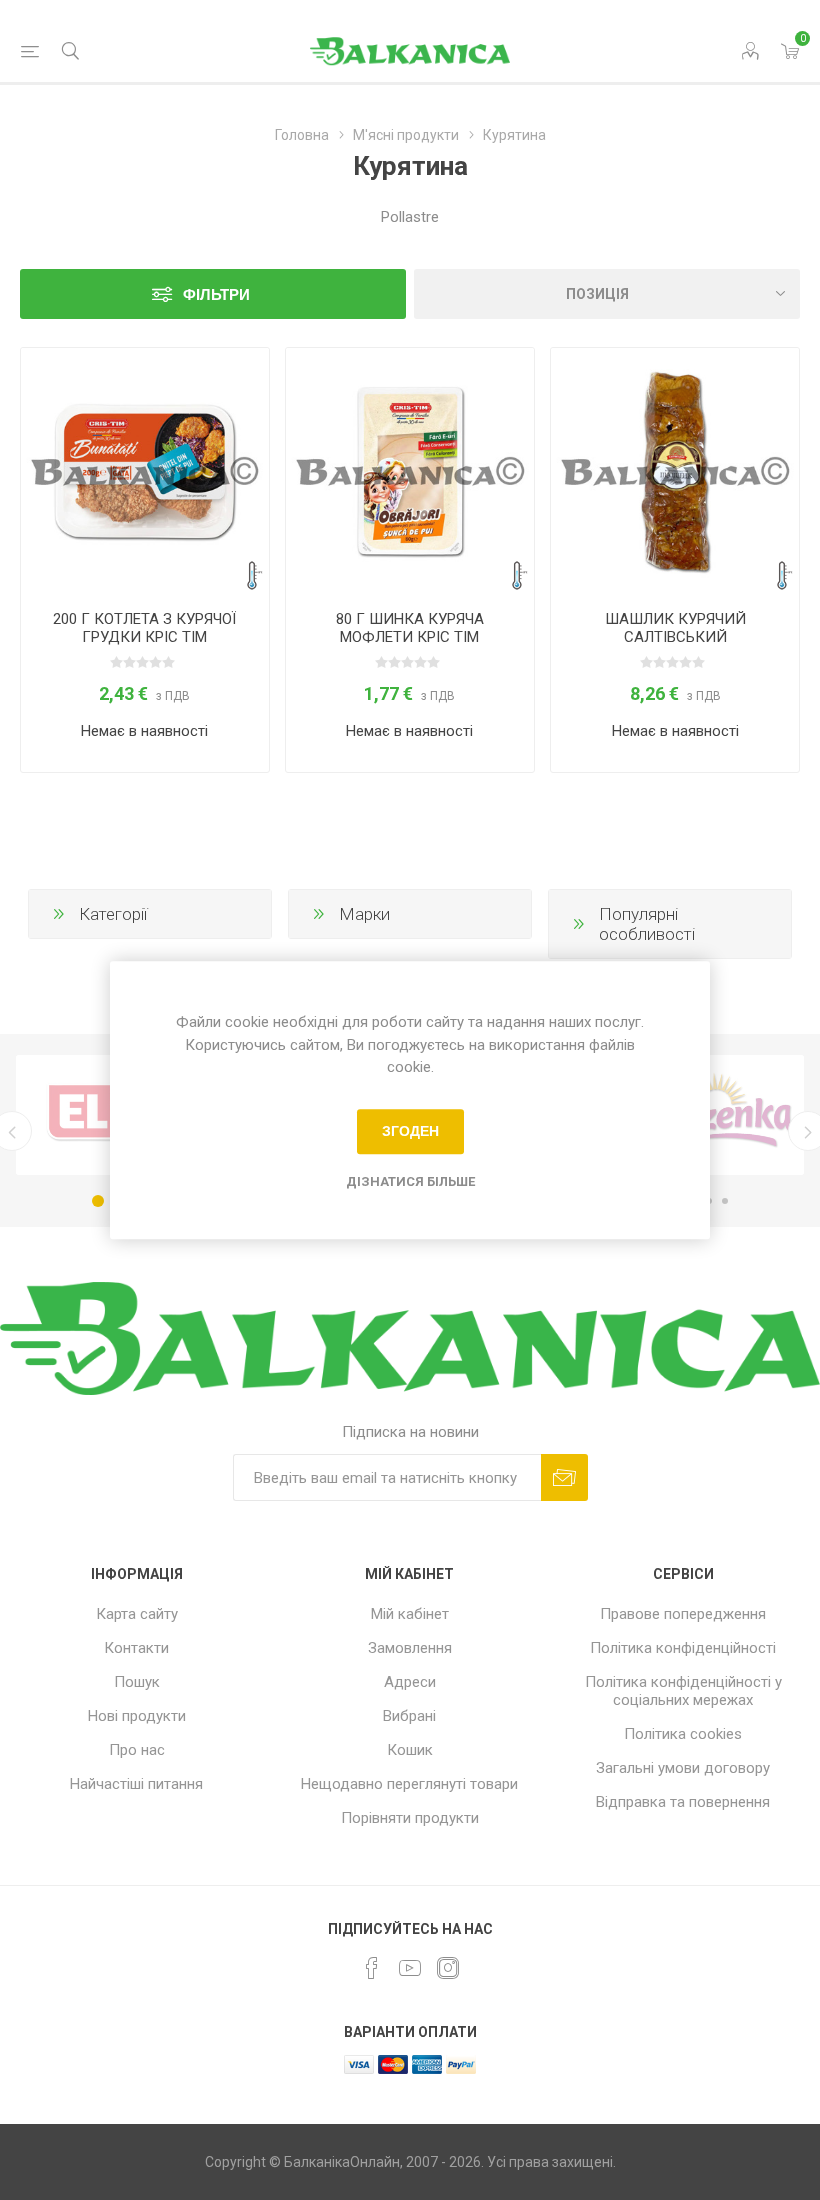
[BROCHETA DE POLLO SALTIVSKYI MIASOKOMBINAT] (675, 472)
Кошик (410, 1750)
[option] (107, 1115)
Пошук (137, 1682)
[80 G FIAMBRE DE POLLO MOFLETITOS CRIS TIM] (410, 472)
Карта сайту (137, 1614)
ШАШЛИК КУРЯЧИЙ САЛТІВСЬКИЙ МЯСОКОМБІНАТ (675, 637)
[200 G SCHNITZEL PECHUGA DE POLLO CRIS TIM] (145, 472)
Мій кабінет (410, 1614)
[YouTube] (410, 1968)
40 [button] (725, 1201)
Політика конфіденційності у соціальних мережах (683, 1691)
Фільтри (216, 294)
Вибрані (409, 1716)
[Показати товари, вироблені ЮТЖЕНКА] (713, 1115)
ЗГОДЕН (410, 1131)
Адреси (410, 1682)
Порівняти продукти (410, 1818)
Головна (302, 135)
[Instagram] (448, 1968)
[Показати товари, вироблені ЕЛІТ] (107, 1115)
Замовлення (410, 1648)
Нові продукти (137, 1716)
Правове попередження (683, 1614)
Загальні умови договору (683, 1768)
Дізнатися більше (410, 1181)
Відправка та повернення (683, 1802)
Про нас (137, 1750)
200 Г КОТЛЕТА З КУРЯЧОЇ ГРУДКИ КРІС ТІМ (144, 628)
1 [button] (98, 1201)
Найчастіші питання (136, 1784)
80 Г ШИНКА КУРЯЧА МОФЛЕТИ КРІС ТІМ (410, 628)
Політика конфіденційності (683, 1648)
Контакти (136, 1648)
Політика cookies (683, 1734)
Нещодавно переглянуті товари (409, 1784)
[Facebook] (372, 1968)
